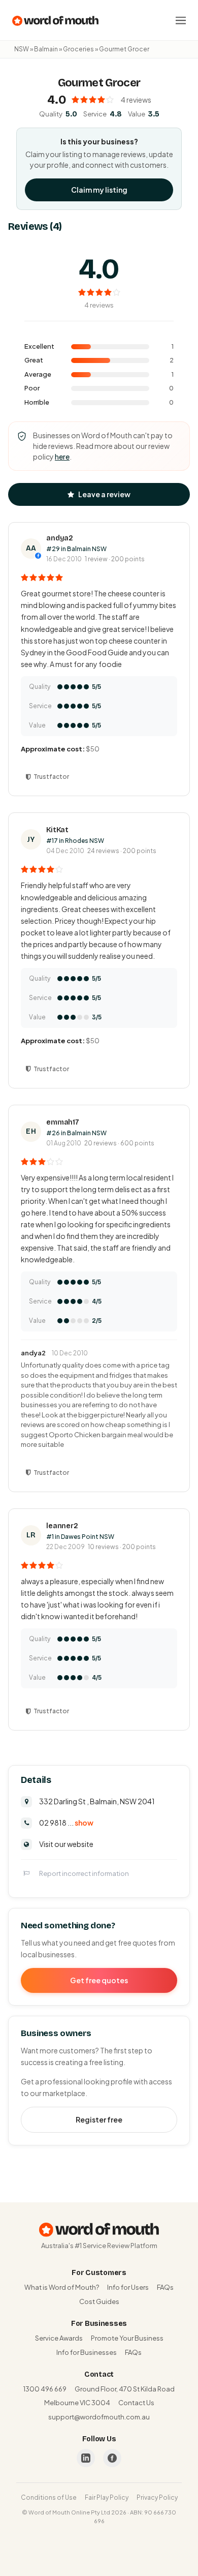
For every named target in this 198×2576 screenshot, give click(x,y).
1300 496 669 (45, 2389)
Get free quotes (99, 1980)
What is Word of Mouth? (62, 2287)
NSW (22, 49)
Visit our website (66, 1844)
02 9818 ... (66, 1823)
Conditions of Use (49, 2497)
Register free (99, 2119)
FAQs (165, 2287)
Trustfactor (51, 777)
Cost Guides (99, 2301)
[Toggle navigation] (181, 20)
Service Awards (59, 2338)
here (62, 457)
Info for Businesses (87, 2352)
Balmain (46, 49)
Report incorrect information (84, 1873)
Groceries (78, 49)
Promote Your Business (127, 2338)
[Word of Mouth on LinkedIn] (86, 2458)
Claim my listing (99, 190)
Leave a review (104, 494)
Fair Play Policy (107, 2497)
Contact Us (136, 2403)
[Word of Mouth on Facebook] (112, 2458)
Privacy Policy (157, 2497)
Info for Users (128, 2287)
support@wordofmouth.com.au (99, 2417)
